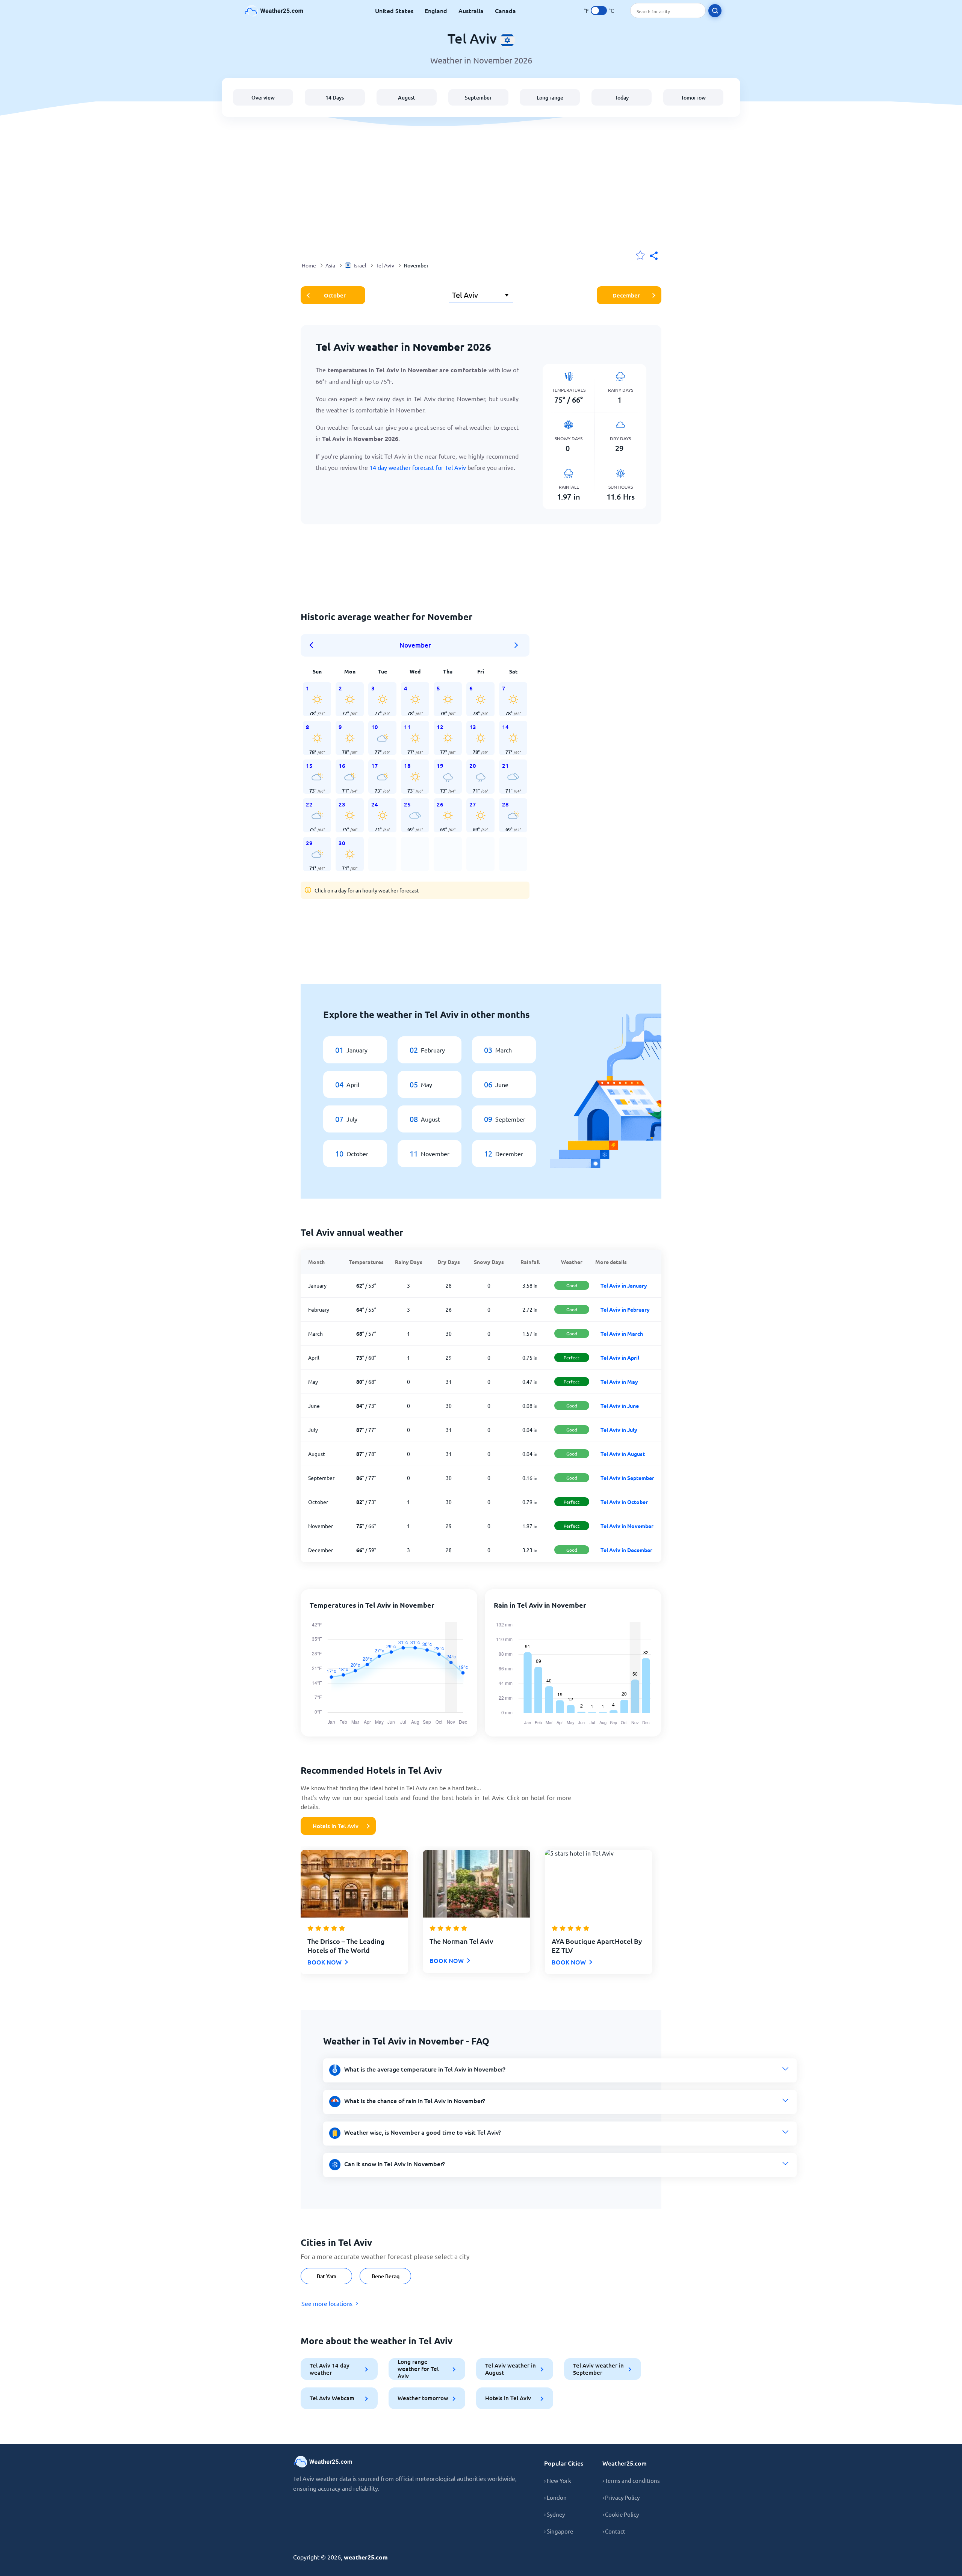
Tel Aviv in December (626, 1550)
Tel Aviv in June (620, 1406)
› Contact (614, 2531)
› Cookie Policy (621, 2514)
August (407, 97)
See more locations (327, 2303)
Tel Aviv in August (623, 1454)
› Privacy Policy (621, 2497)
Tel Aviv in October (624, 1502)
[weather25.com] (274, 11)
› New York (558, 2480)
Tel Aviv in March (622, 1333)
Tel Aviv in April (620, 1357)
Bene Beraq (386, 2276)
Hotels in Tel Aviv (336, 1826)
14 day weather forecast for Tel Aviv (418, 467)
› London (555, 2497)
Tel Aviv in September (627, 1478)
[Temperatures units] (599, 11)
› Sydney (554, 2514)
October (335, 295)
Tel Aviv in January (624, 1285)
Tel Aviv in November (627, 1526)
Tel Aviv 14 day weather (330, 2369)
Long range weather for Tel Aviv (418, 2369)
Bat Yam (327, 2276)
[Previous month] (314, 645)
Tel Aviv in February (625, 1309)
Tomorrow (693, 97)
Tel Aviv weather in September (598, 2369)
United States (394, 11)
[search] (715, 11)
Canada (505, 11)
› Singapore (559, 2531)
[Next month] (516, 645)
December (626, 295)
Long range (550, 97)
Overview (263, 97)
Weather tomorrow (423, 2398)
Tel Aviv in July (619, 1430)
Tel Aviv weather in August (510, 2369)
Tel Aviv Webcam (332, 2398)
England (436, 11)
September (478, 97)
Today (622, 97)
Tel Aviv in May (619, 1382)
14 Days (335, 97)
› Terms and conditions (631, 2480)
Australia (471, 11)
